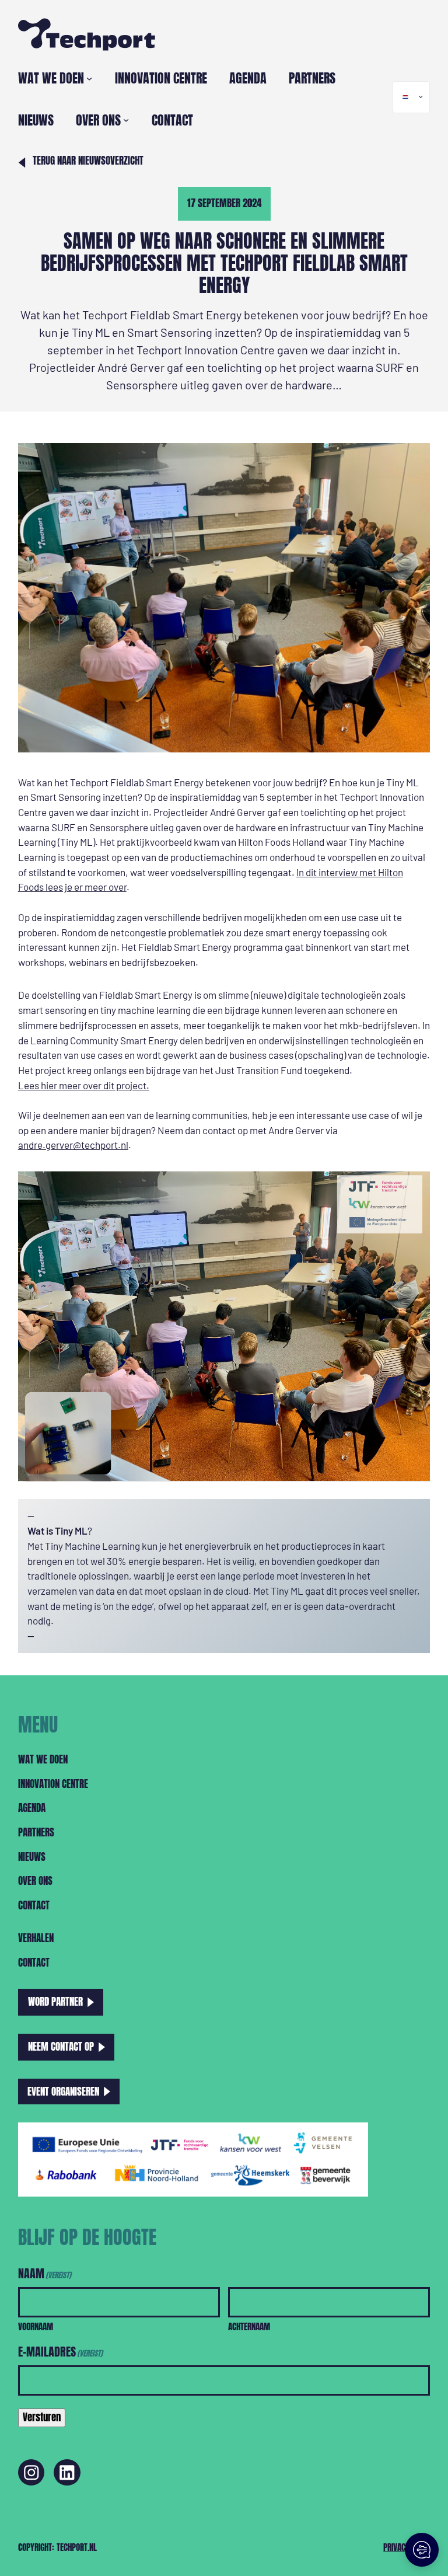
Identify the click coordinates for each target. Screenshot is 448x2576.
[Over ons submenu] (126, 120)
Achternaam (249, 2326)
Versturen (42, 2417)
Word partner (55, 2002)
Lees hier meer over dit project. (84, 1085)
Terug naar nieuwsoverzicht (88, 160)
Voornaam (36, 2326)
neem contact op (61, 2047)
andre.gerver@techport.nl (73, 1145)
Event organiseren (63, 2091)
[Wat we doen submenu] (89, 78)
